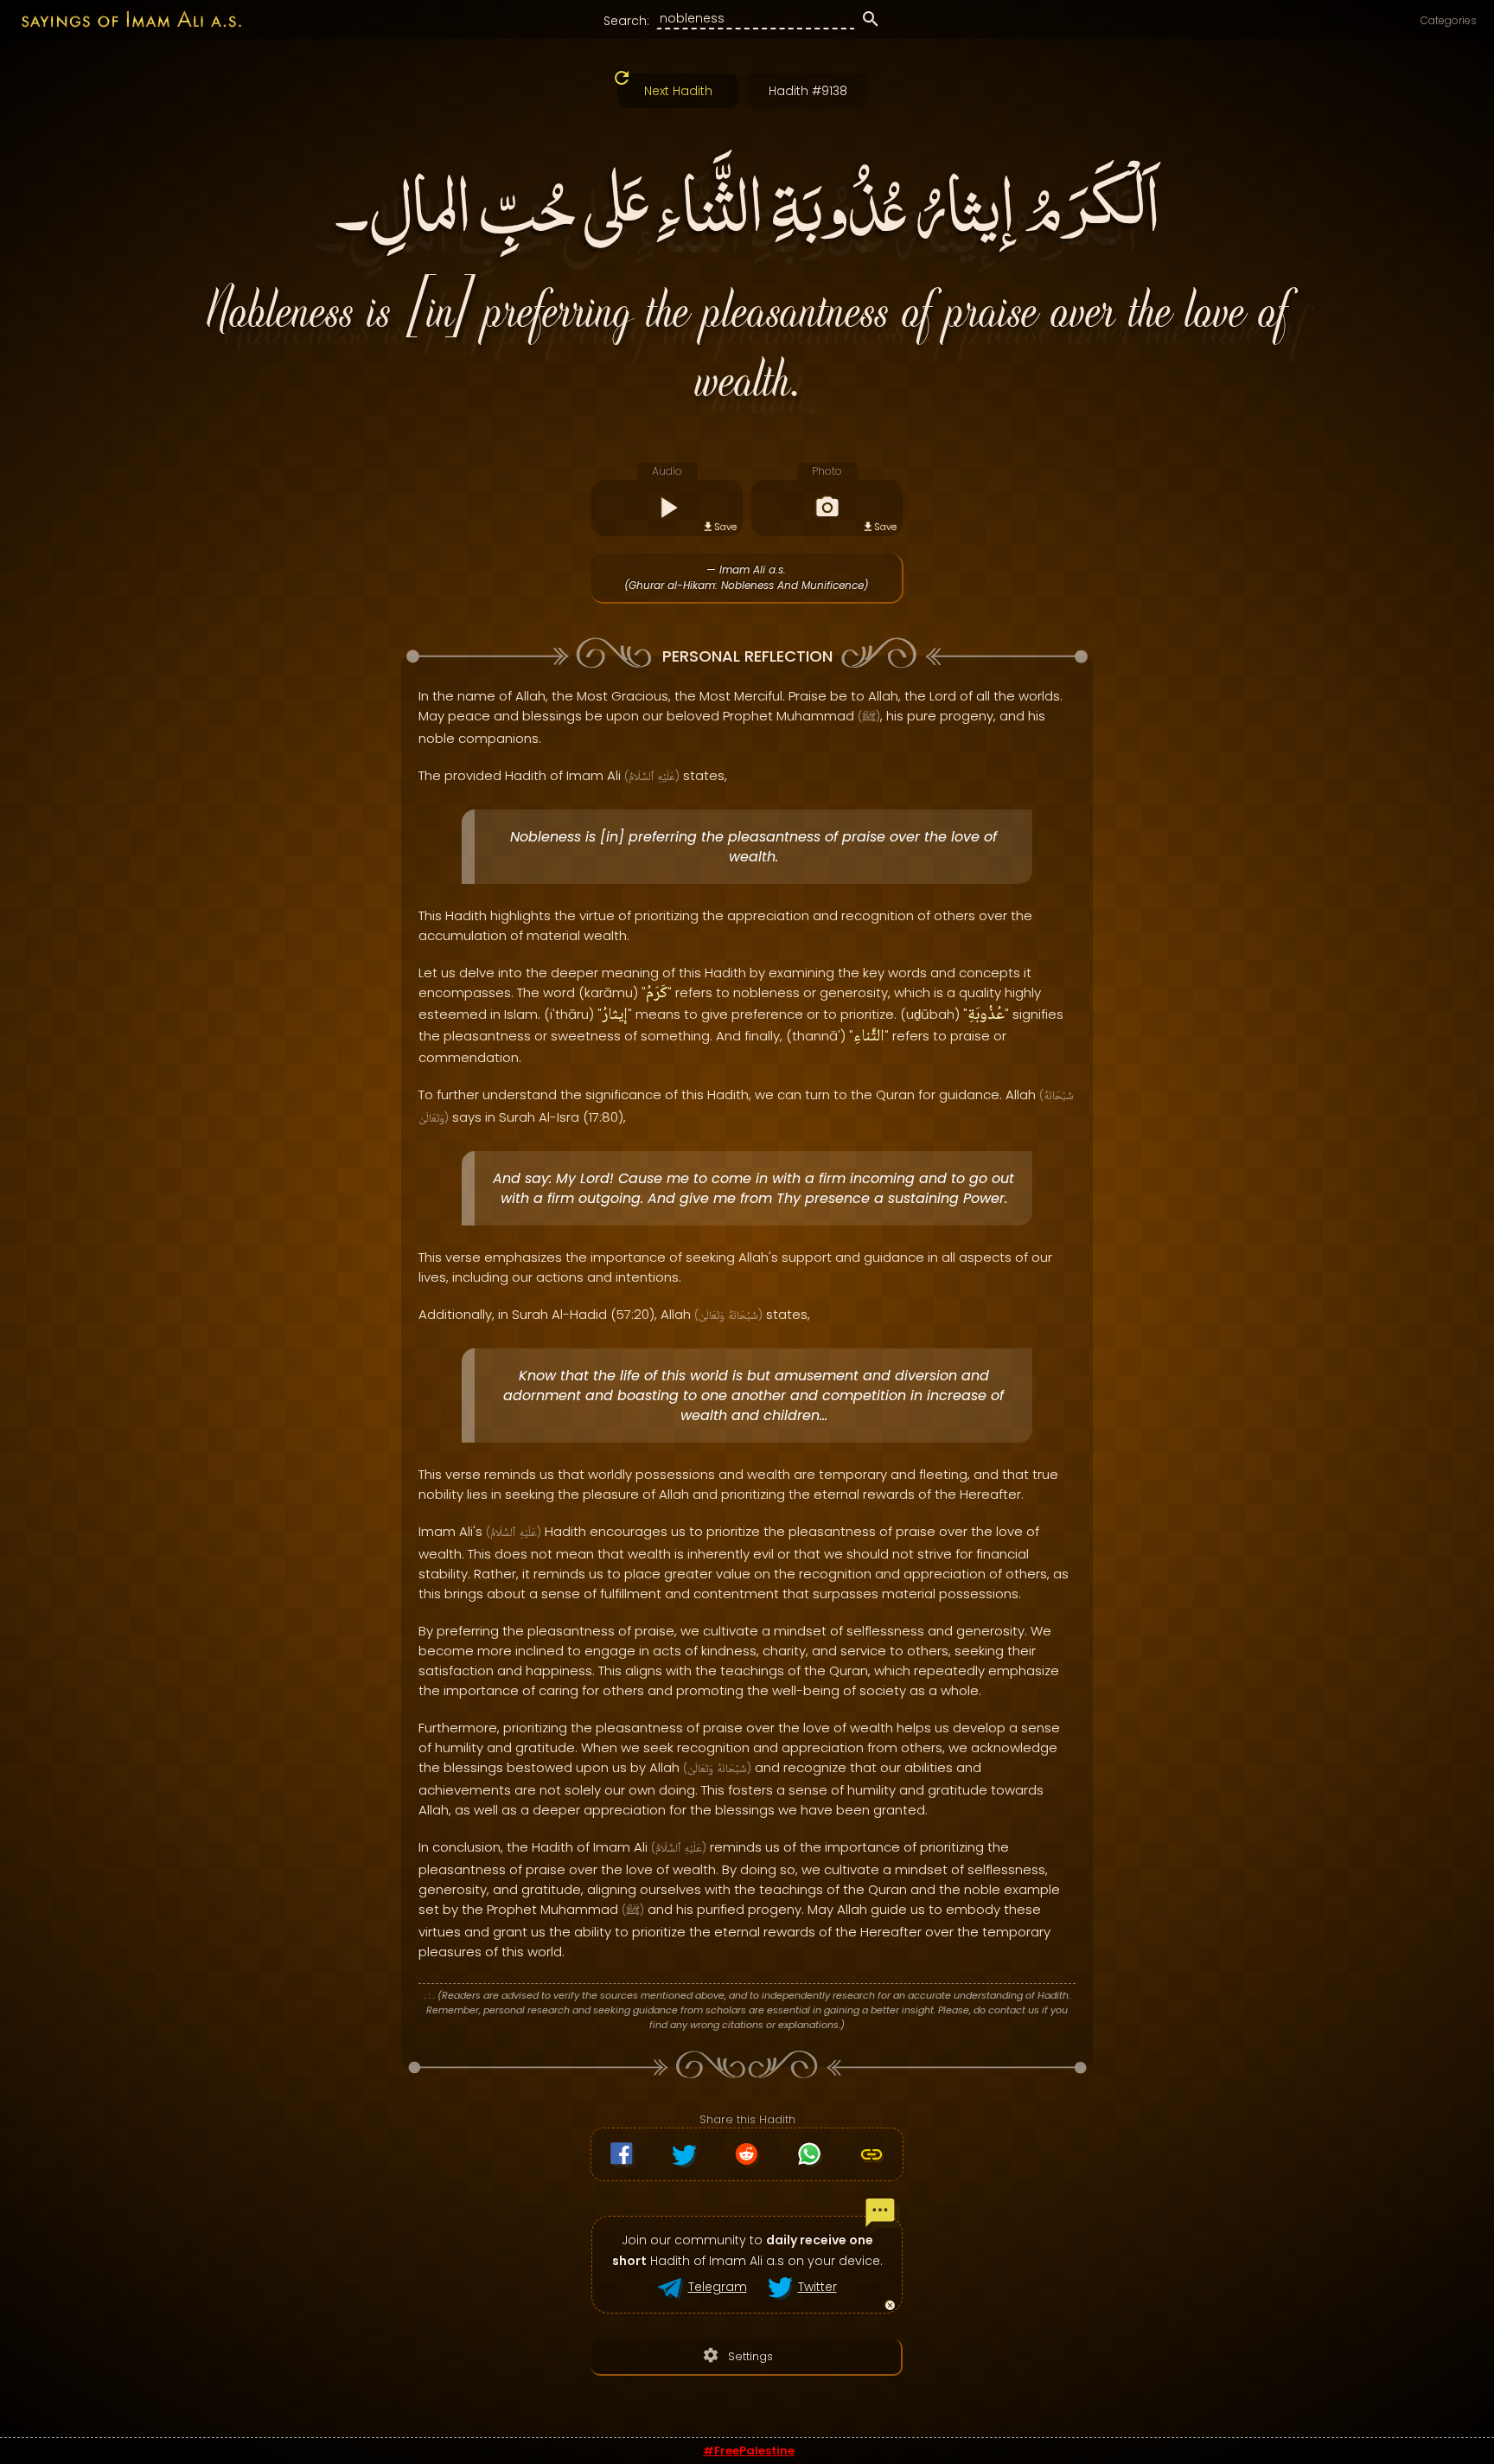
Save (725, 527)
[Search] (871, 22)
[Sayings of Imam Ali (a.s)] (122, 19)
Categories (1449, 20)
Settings (737, 2355)
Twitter (817, 2287)
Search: (626, 21)
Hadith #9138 (808, 91)
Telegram (718, 2287)
